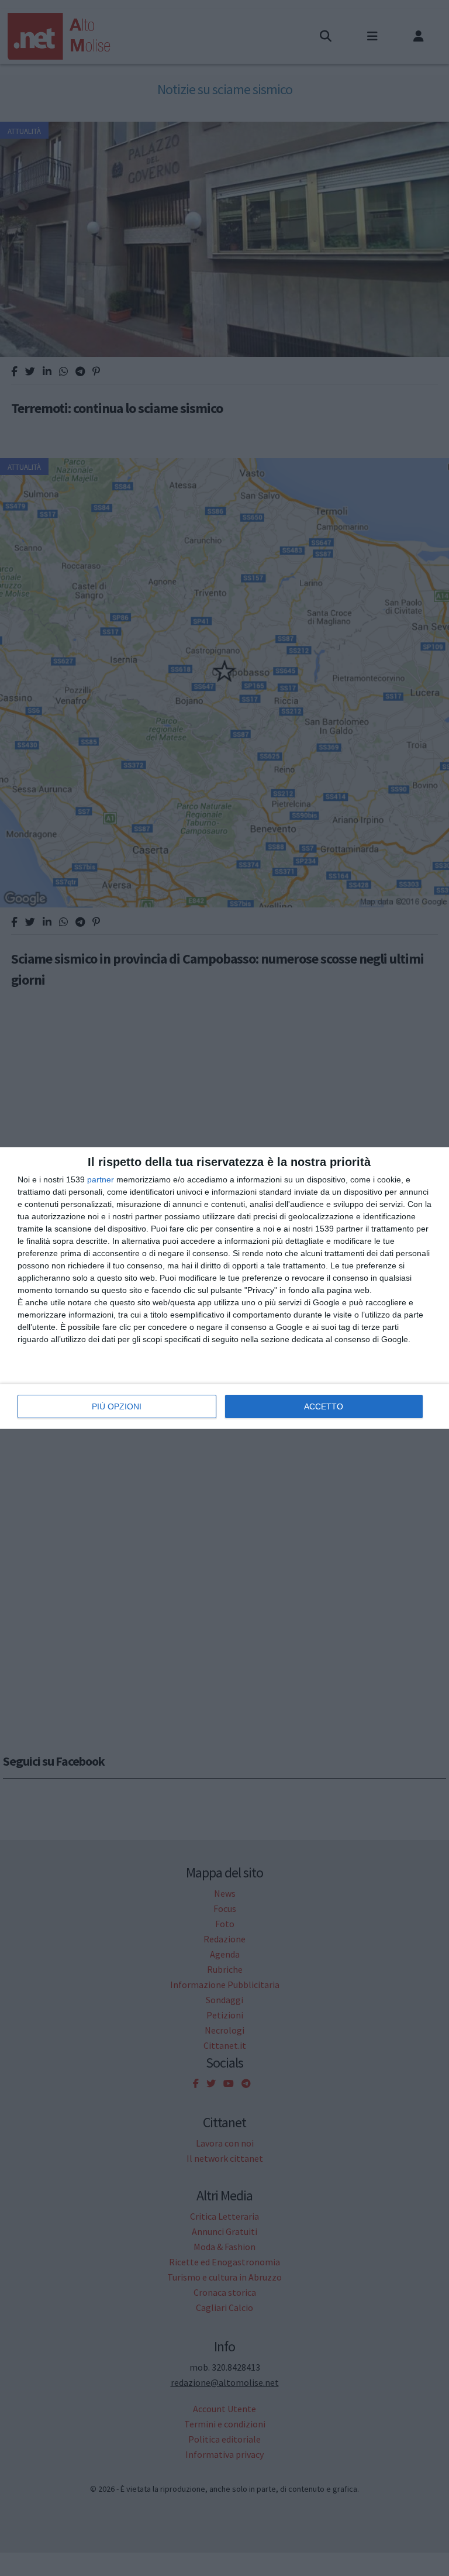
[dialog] (224, 1288)
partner (101, 1179)
